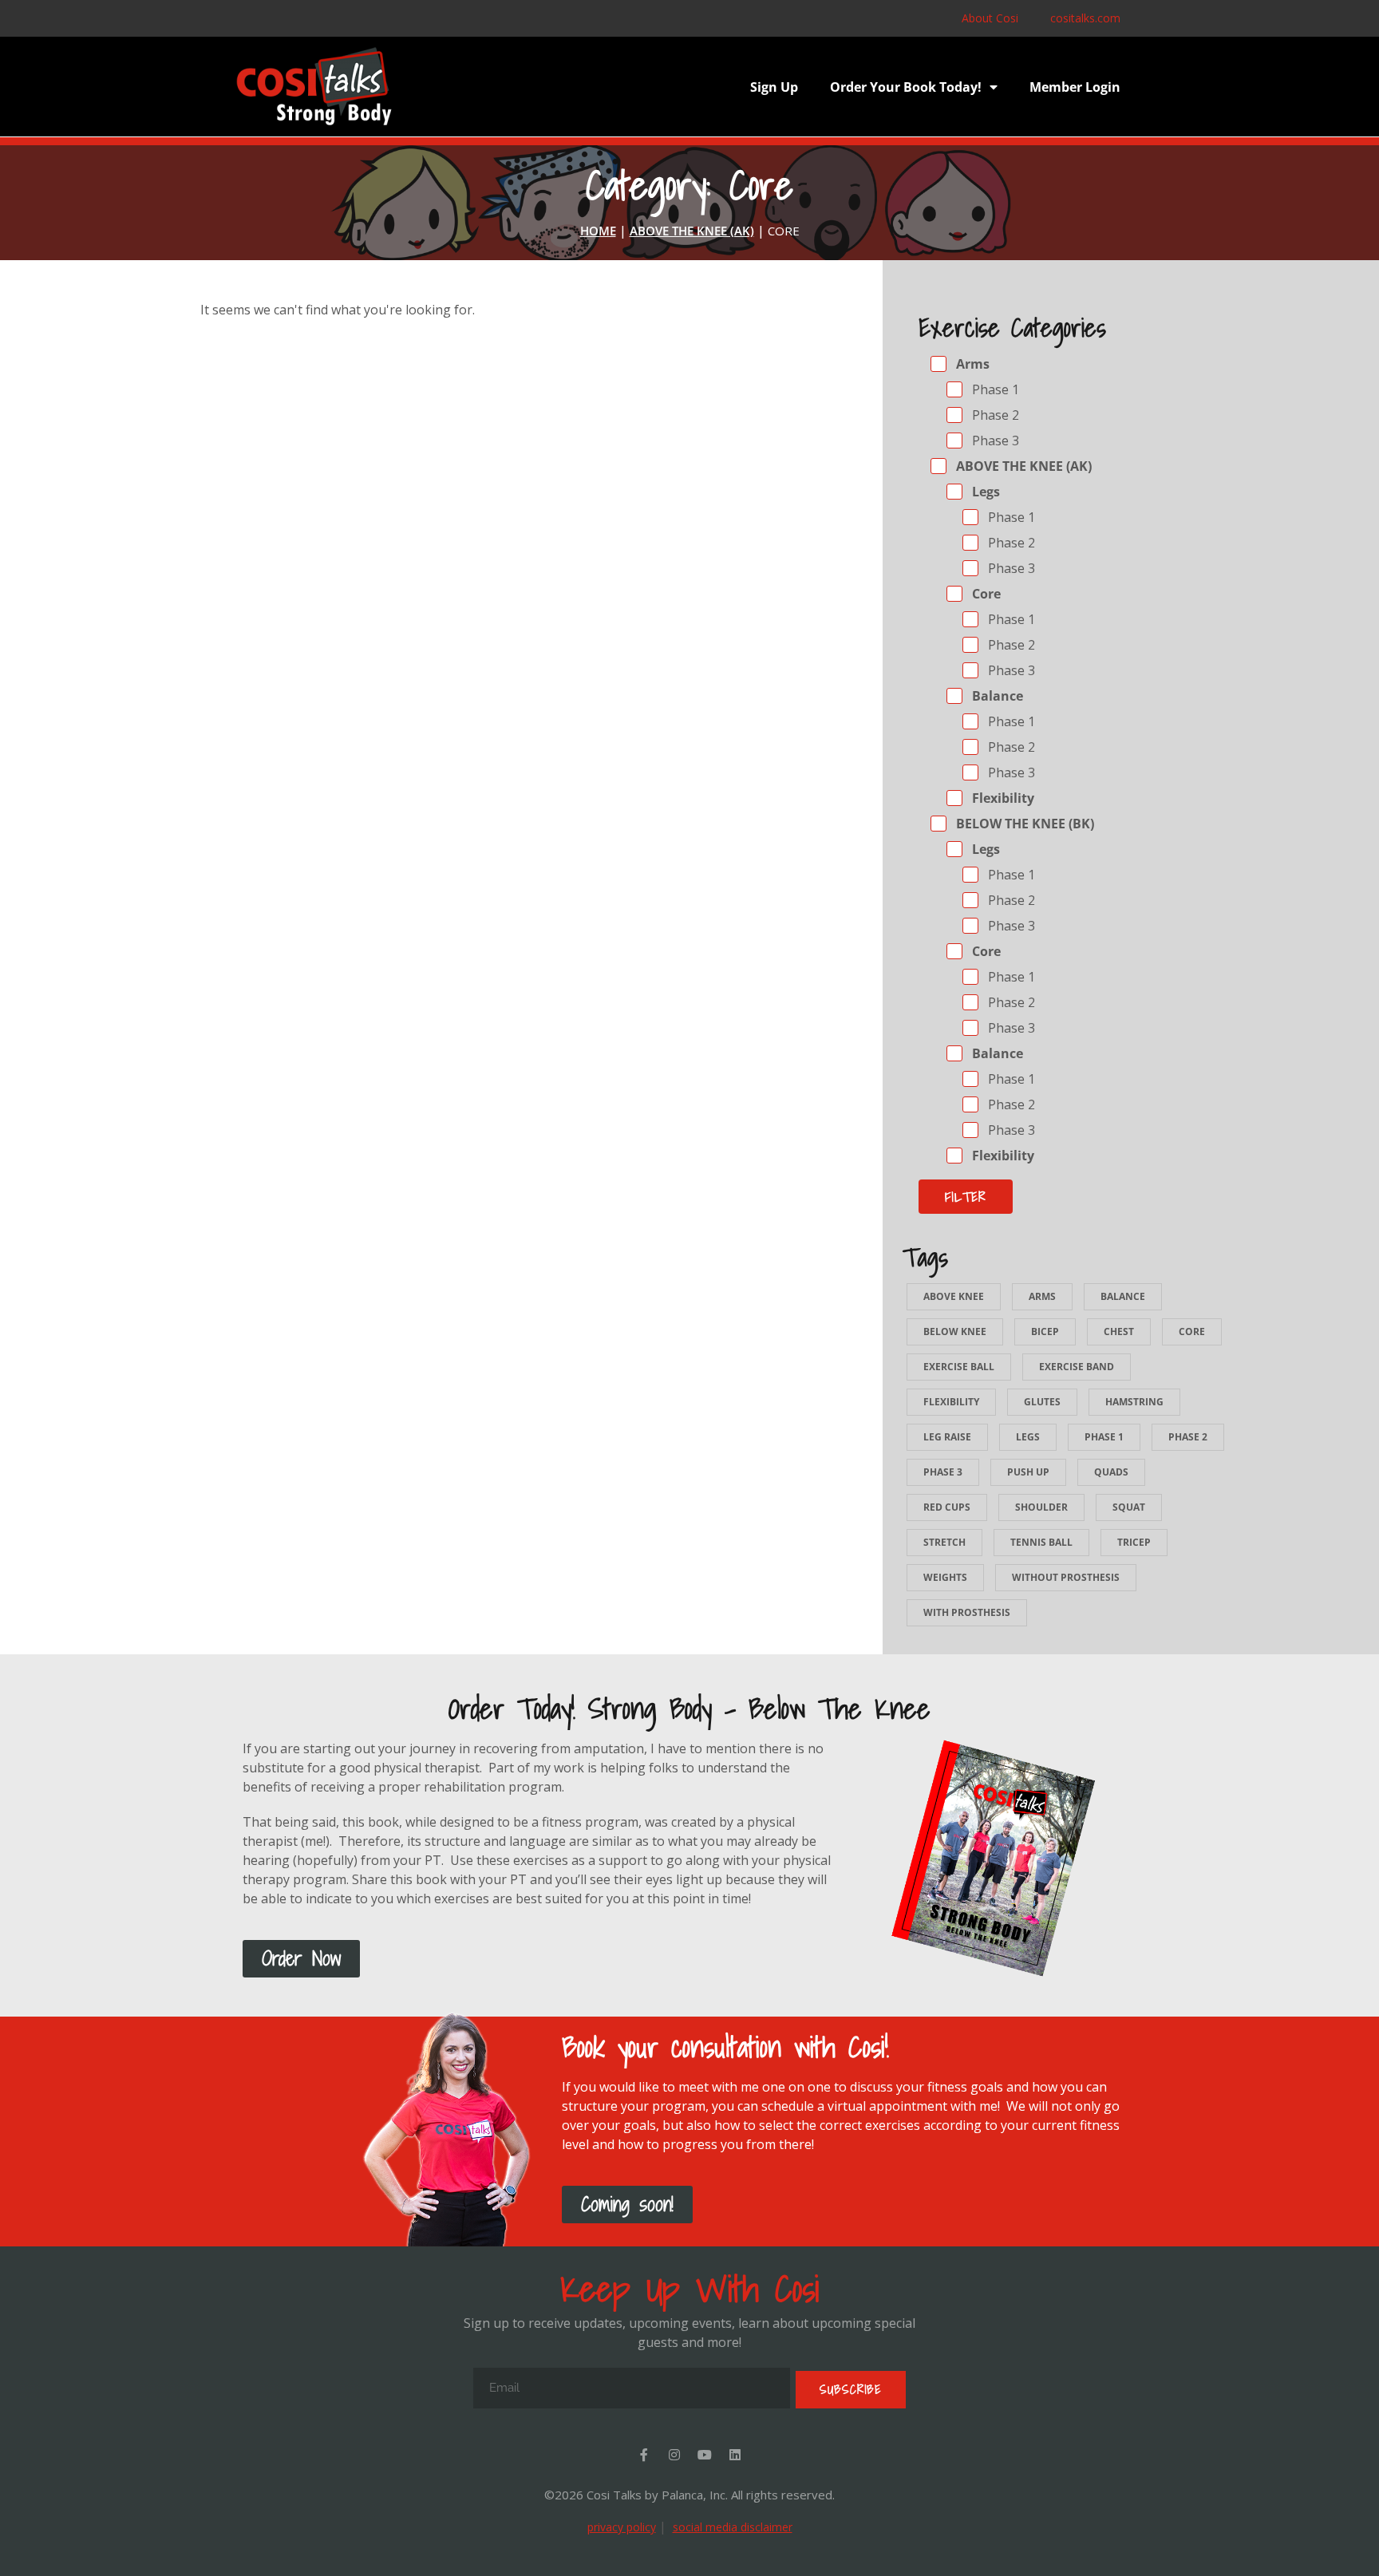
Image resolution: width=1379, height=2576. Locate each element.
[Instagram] (674, 2455)
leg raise (947, 1437)
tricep (1134, 1542)
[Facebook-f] (644, 2455)
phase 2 (1188, 1437)
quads (1111, 1472)
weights (945, 1577)
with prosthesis (967, 1612)
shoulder (1041, 1507)
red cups (947, 1507)
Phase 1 (994, 389)
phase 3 (943, 1472)
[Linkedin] (735, 2455)
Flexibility (1002, 798)
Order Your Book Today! (906, 87)
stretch (944, 1542)
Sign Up (774, 87)
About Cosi (990, 18)
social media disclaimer (733, 2527)
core (1192, 1331)
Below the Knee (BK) (1023, 824)
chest (1119, 1331)
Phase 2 (994, 415)
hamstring (1134, 1402)
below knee (955, 1331)
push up (1028, 1472)
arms (1042, 1296)
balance (1123, 1296)
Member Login (1075, 87)
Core (985, 594)
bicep (1045, 1331)
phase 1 (1104, 1437)
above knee (954, 1296)
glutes (1042, 1402)
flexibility (951, 1402)
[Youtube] (705, 2455)
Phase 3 (994, 441)
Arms (971, 364)
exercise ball (959, 1367)
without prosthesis (1066, 1577)
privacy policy (622, 2527)
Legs (984, 492)
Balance (996, 696)
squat (1129, 1507)
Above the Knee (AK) (1022, 466)
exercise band (1077, 1367)
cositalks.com (1085, 18)
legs (1028, 1437)
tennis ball (1041, 1542)
